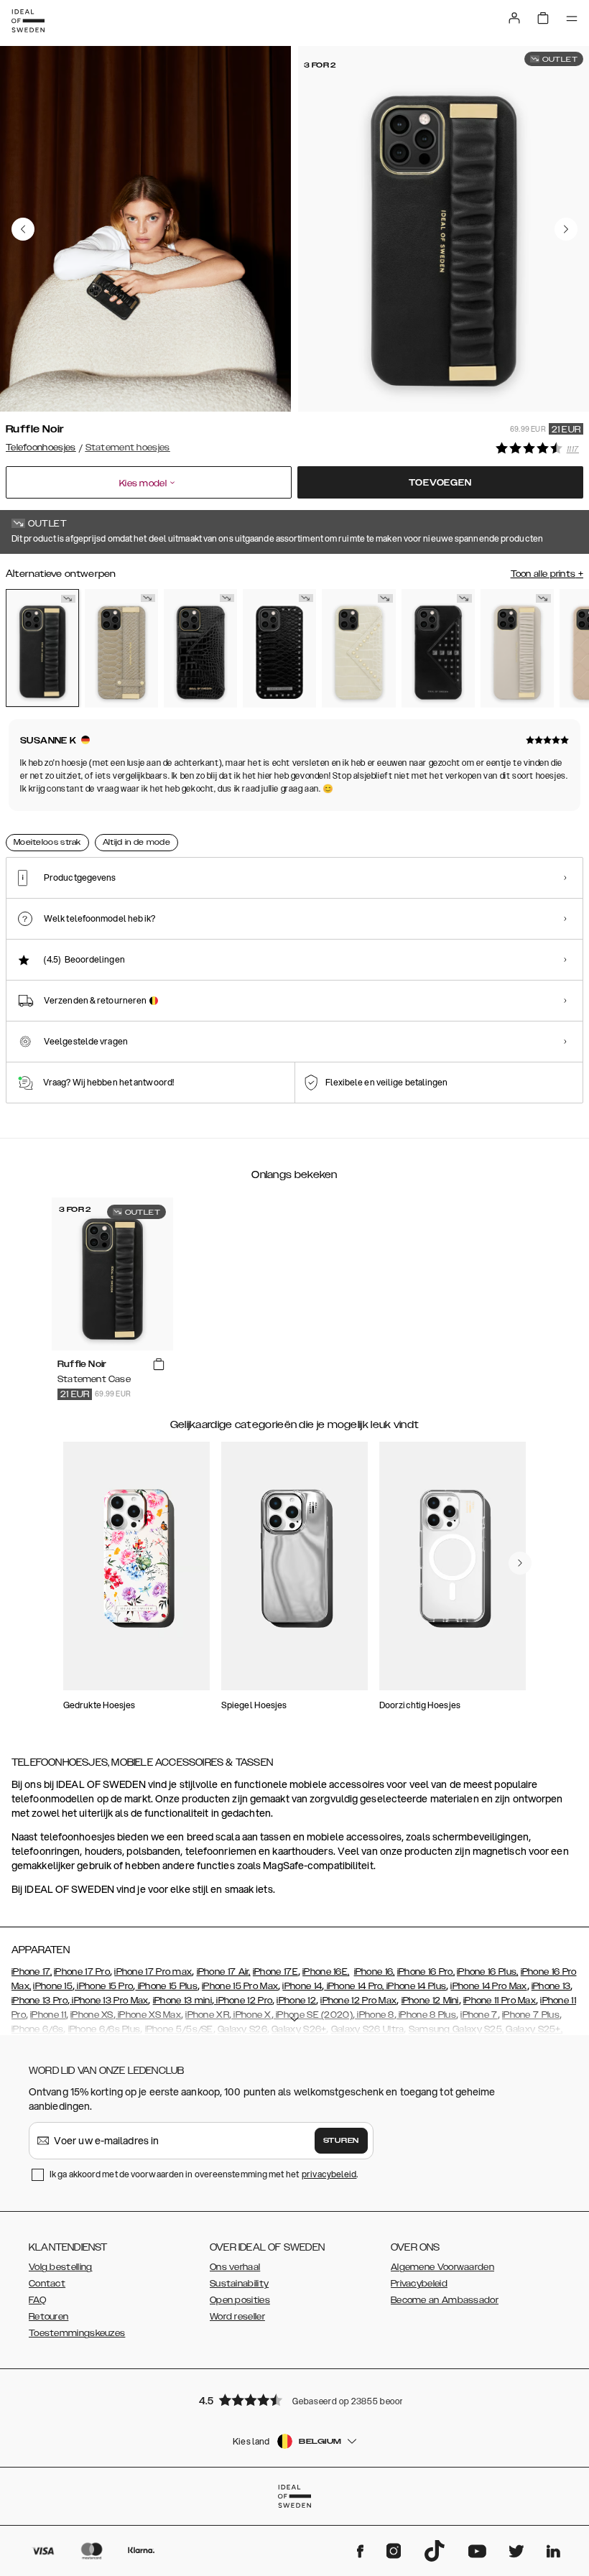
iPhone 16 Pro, (426, 1972)
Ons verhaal (235, 2267)
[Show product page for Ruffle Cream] (517, 648)
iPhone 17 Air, (224, 1972)
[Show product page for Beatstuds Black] (279, 648)
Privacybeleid (419, 2284)
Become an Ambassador (445, 2300)
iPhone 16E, (326, 1972)
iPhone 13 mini (182, 2001)
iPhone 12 (296, 2001)
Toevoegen (440, 483)
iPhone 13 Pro (40, 2001)
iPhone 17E (275, 1972)
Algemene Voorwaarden (442, 2267)
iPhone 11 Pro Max (500, 2001)
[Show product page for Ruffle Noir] (42, 648)
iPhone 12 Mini (430, 2001)
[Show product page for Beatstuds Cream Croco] (358, 648)
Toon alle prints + (547, 574)
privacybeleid (329, 2174)
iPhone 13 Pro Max (109, 2001)
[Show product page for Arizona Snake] (121, 648)
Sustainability (239, 2284)
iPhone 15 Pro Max (240, 1986)
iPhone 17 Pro (82, 1972)
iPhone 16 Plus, (488, 1972)
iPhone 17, (32, 1972)
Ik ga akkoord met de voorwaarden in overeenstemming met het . (204, 2174)
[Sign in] (514, 18)
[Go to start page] (28, 21)
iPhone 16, (375, 1972)
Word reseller (237, 2317)
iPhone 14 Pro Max (488, 1986)
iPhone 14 (302, 1986)
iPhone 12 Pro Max (358, 2001)
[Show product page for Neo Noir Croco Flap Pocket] (200, 648)
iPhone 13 (551, 1986)
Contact (47, 2284)
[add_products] (159, 1365)
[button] (294, 2400)
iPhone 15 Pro (104, 1986)
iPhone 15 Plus (166, 1986)
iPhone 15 (53, 1986)
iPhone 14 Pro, (354, 1986)
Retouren (48, 2317)
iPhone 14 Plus (416, 1986)
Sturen (341, 2141)
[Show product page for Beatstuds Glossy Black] (438, 648)
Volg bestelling (61, 2267)
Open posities (240, 2300)
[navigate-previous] (520, 1563)
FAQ (37, 2300)
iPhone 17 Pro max (153, 1972)
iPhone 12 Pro (243, 2001)
